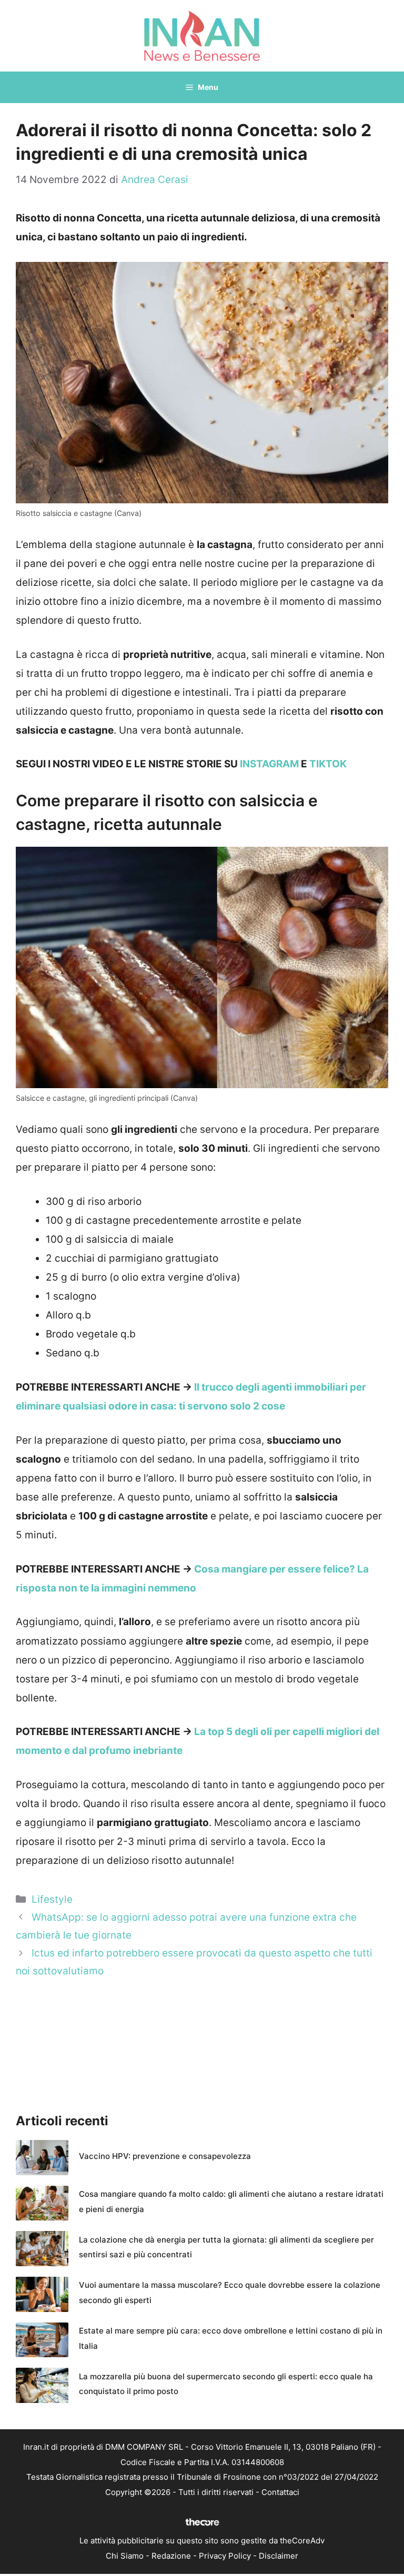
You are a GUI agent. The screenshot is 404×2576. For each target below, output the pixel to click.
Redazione (171, 2556)
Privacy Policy (225, 2556)
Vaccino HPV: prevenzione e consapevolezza (165, 2156)
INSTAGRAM (269, 764)
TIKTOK (328, 764)
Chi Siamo (125, 2556)
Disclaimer (279, 2556)
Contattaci (280, 2492)
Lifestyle (52, 1899)
